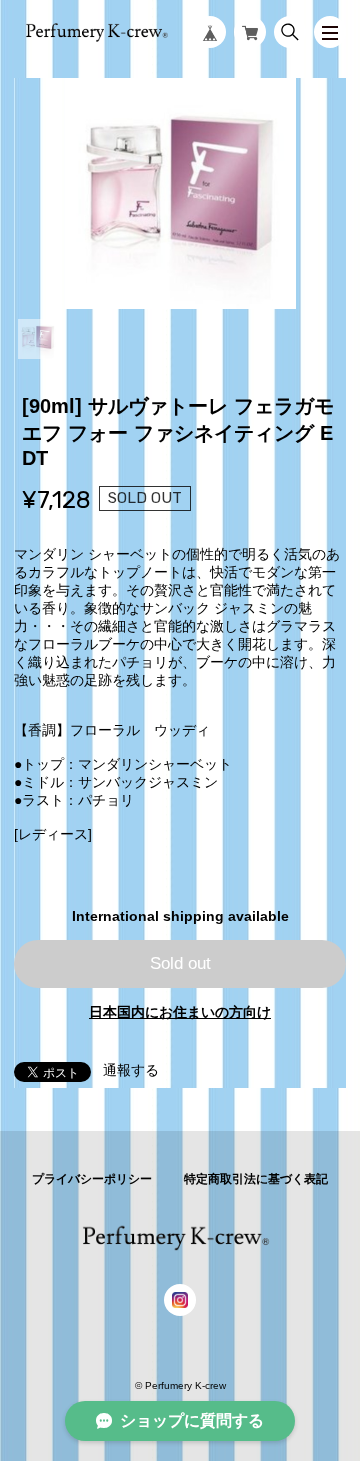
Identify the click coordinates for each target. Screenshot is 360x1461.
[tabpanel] (180, 193)
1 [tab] (38, 339)
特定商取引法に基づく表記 (256, 1179)
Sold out (180, 963)
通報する (131, 1070)
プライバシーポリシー (92, 1179)
